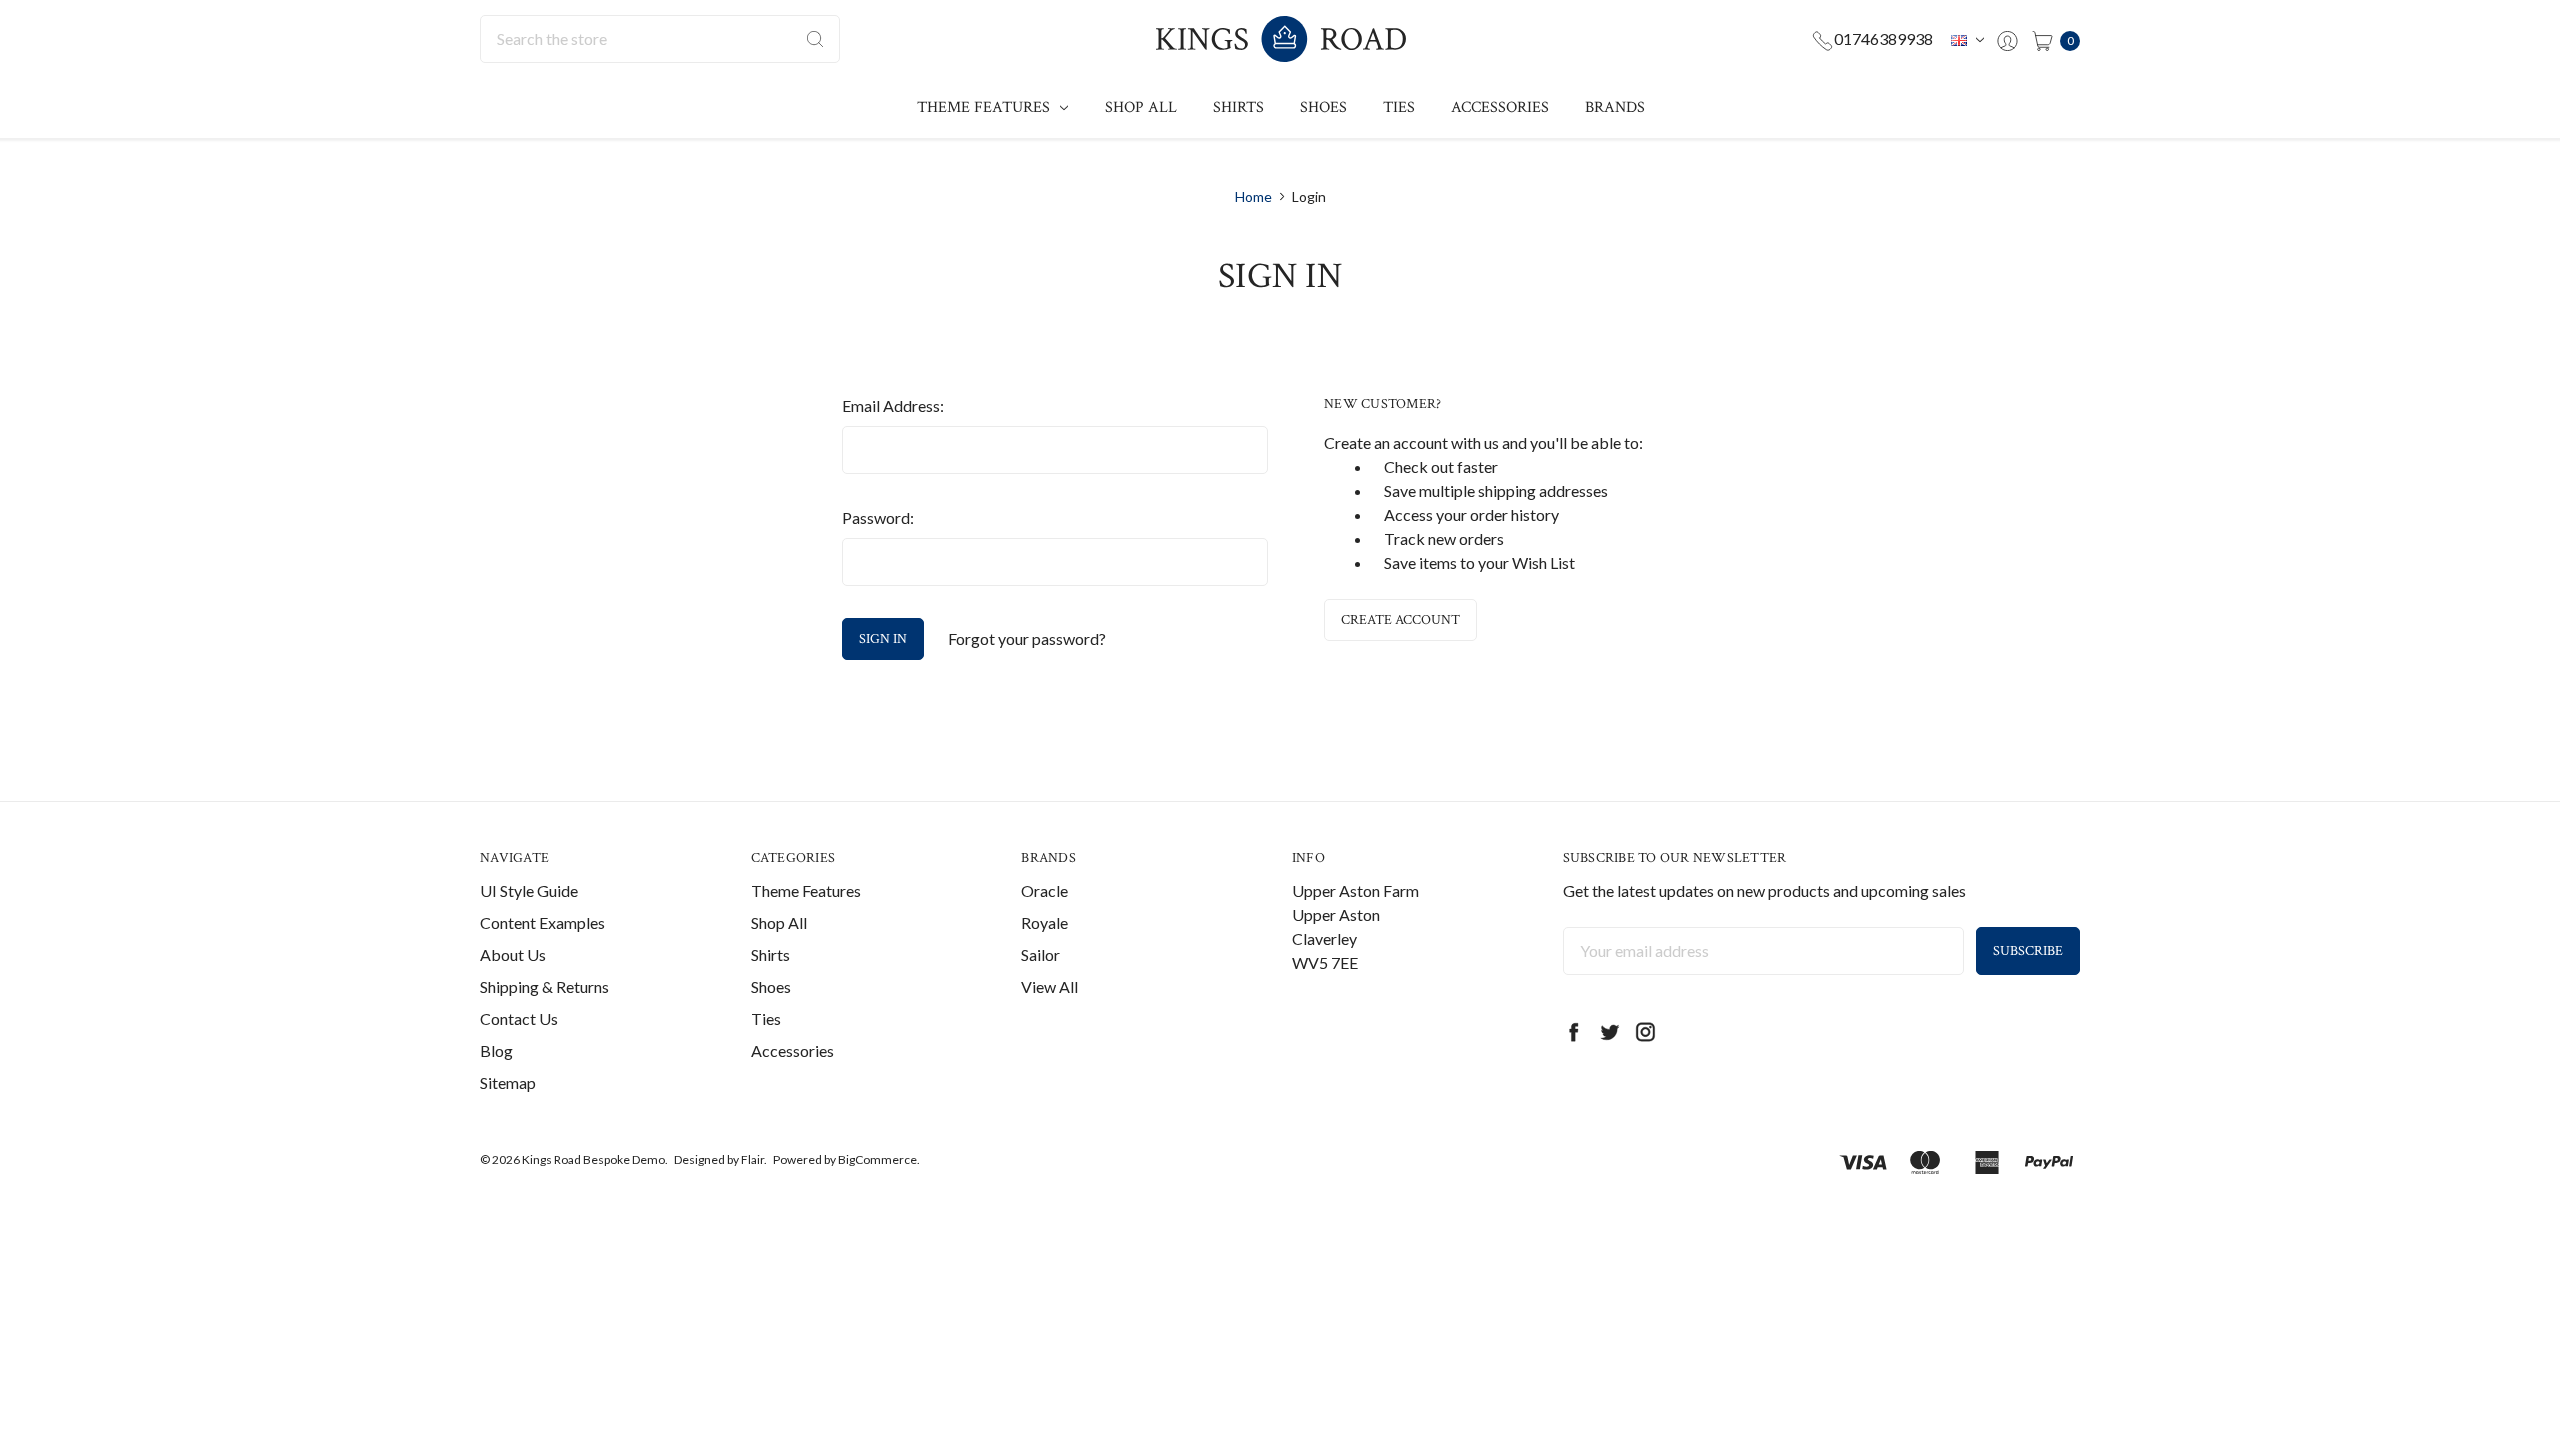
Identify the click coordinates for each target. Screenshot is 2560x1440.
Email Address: (893, 405)
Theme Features (985, 107)
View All (1049, 986)
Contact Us (519, 1018)
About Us (513, 954)
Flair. (754, 1159)
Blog (496, 1050)
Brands (1615, 107)
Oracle (1044, 890)
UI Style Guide (529, 890)
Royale (1044, 922)
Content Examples (542, 922)
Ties (1399, 107)
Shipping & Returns (544, 986)
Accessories (1500, 107)
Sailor (1040, 954)
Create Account (1400, 620)
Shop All (1141, 107)
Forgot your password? (1027, 638)
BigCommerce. (879, 1159)
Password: (878, 517)
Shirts (1238, 107)
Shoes (1323, 107)
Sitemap (508, 1082)
